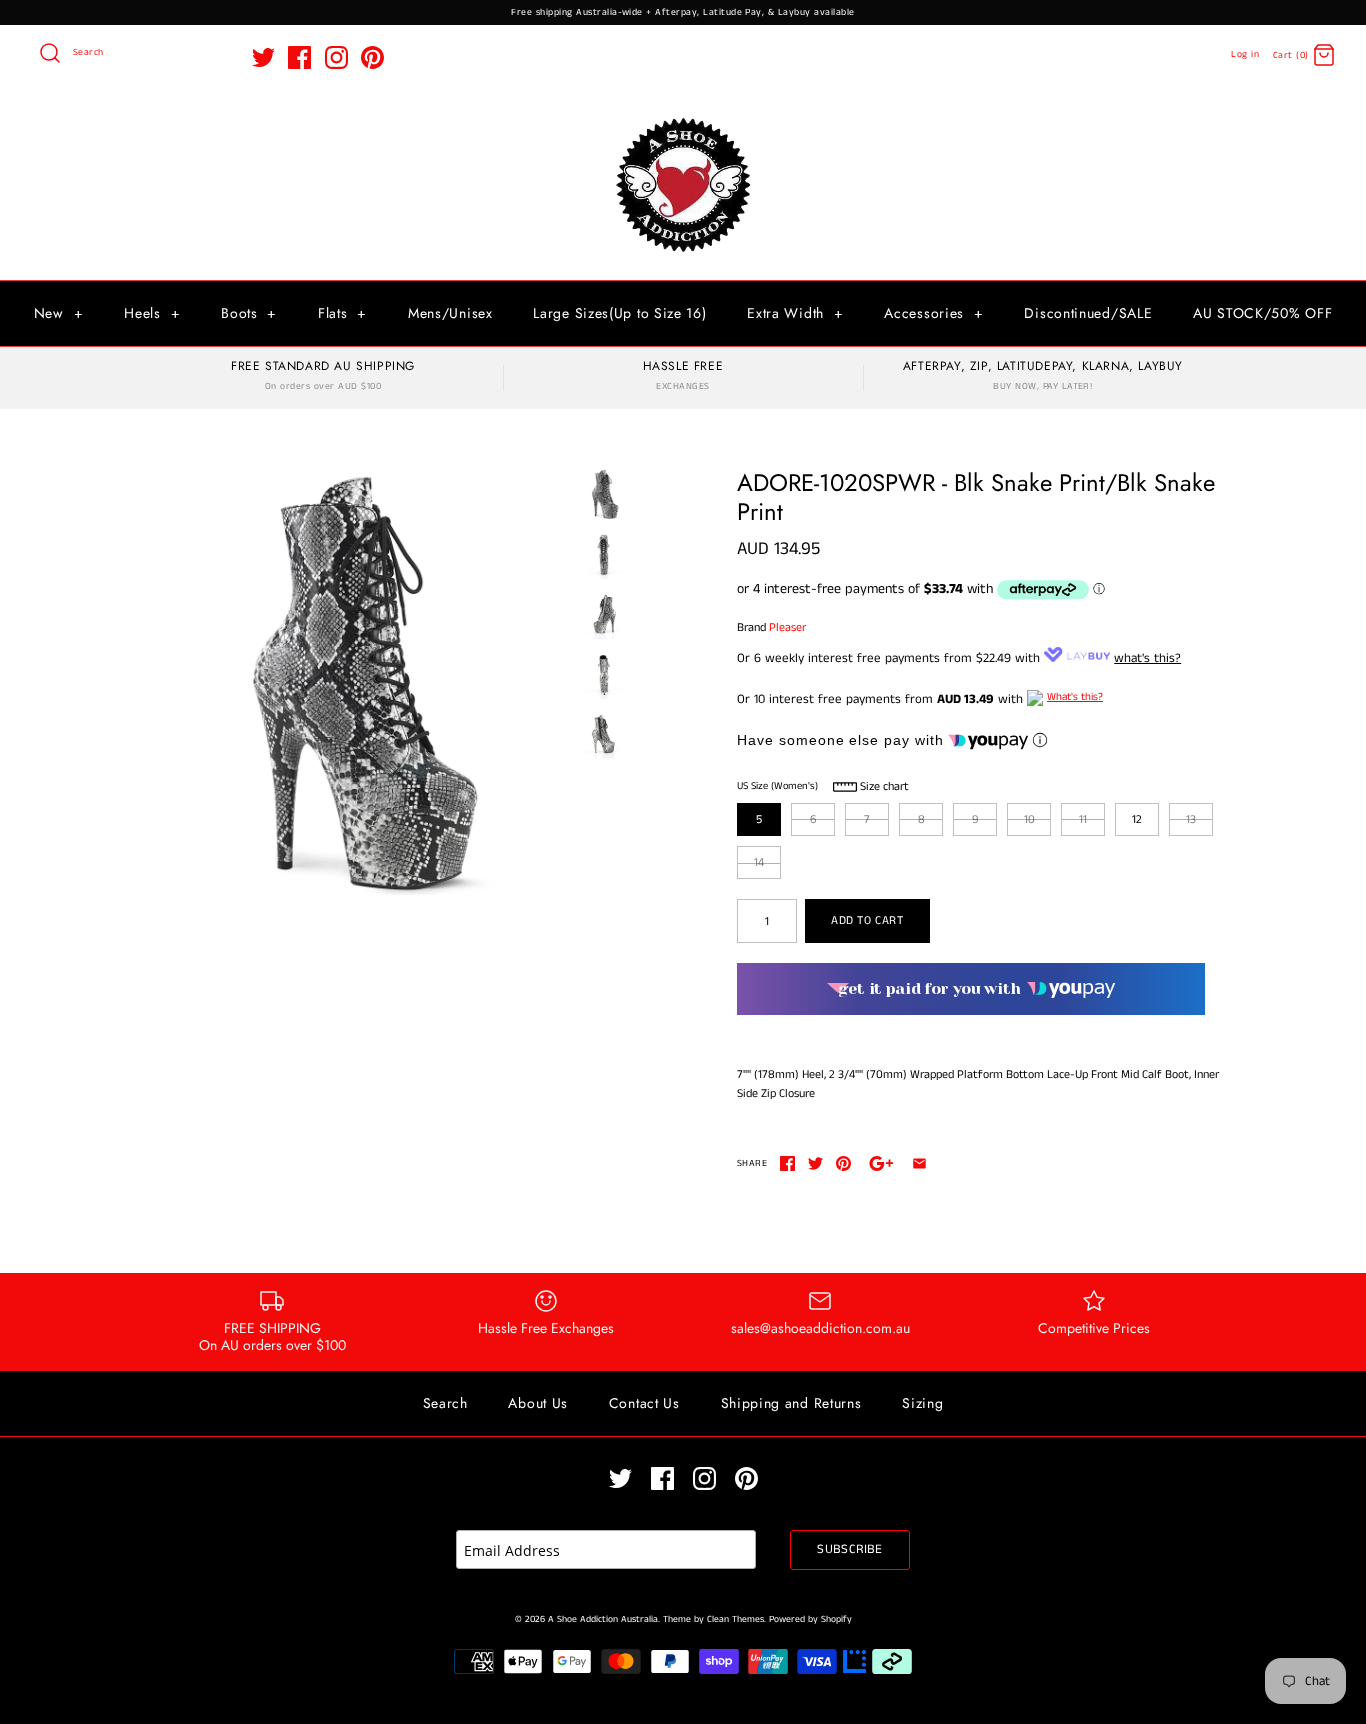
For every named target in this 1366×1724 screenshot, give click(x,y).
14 (759, 862)
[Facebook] (299, 57)
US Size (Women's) (777, 786)
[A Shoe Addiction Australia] (683, 119)
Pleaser (787, 627)
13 (1191, 819)
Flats (342, 313)
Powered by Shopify (810, 1619)
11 (1083, 819)
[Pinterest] (372, 57)
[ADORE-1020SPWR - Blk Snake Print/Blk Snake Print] (356, 682)
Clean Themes (735, 1619)
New (59, 313)
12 (1137, 819)
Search (445, 1403)
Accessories (933, 313)
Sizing (922, 1403)
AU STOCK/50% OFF (1262, 313)
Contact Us (644, 1403)
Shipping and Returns (791, 1403)
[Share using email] (919, 1163)
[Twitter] (263, 57)
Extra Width (795, 313)
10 (1029, 819)
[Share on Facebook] (787, 1163)
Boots (249, 313)
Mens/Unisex (450, 313)
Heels (152, 313)
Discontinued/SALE (1088, 313)
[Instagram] (336, 57)
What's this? (1075, 697)
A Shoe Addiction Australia (603, 1619)
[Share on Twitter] (815, 1163)
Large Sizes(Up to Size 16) (619, 313)
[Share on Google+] (881, 1163)
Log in (1245, 54)
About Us (538, 1403)
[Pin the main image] (843, 1163)
